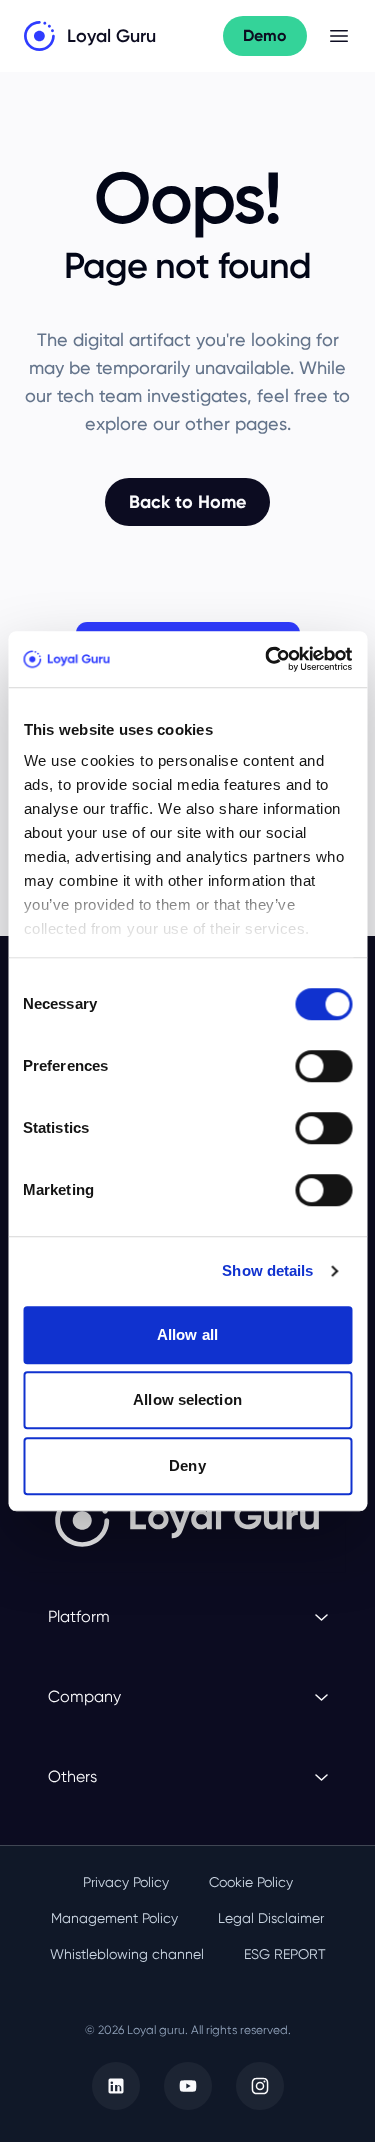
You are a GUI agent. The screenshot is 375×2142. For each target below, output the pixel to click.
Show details (267, 1270)
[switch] (323, 1066)
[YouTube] (188, 2086)
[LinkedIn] (116, 2086)
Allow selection (187, 1399)
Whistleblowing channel (127, 1954)
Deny (187, 1465)
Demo (265, 35)
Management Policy (114, 1918)
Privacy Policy (126, 1882)
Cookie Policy (251, 1882)
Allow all (187, 1334)
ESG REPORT (285, 1954)
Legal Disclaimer (271, 1918)
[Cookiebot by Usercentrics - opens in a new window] (267, 659)
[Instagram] (260, 2086)
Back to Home (187, 502)
